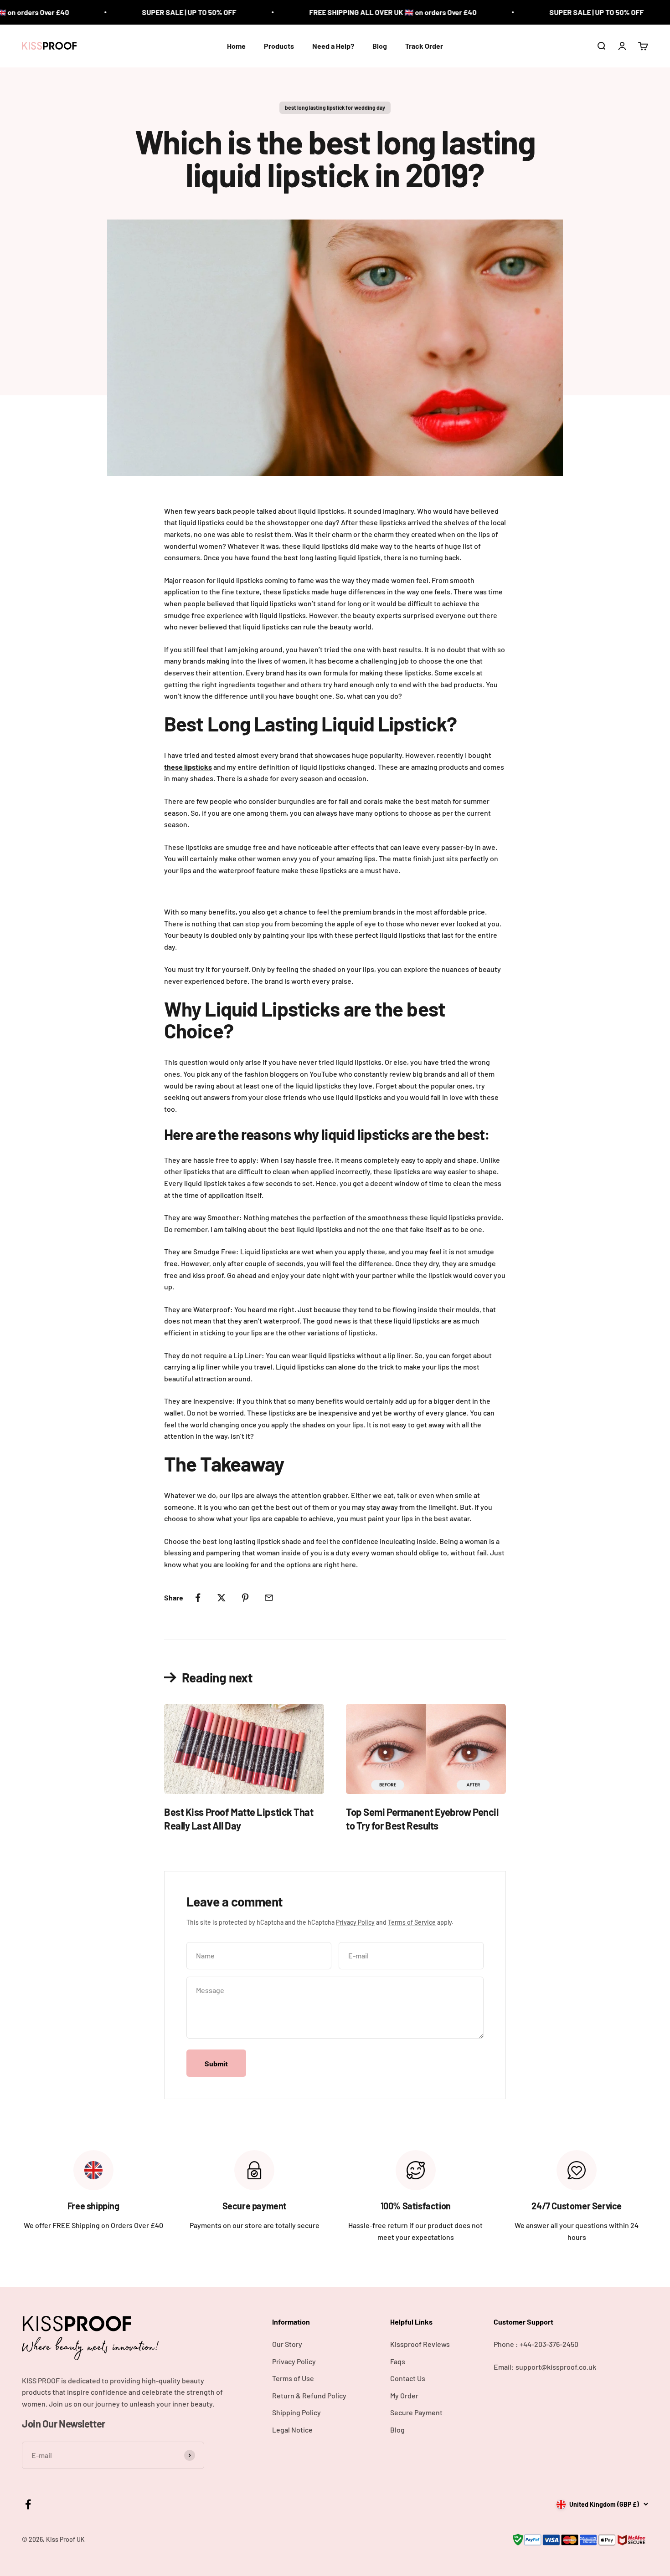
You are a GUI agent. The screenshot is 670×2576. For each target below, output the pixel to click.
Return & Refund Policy (309, 2395)
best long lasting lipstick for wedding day (335, 107)
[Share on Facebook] (198, 1598)
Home (236, 46)
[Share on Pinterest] (245, 1598)
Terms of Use (293, 2378)
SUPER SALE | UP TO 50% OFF (126, 12)
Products (279, 46)
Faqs (398, 2361)
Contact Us (408, 2378)
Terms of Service (412, 1922)
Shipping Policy (296, 2412)
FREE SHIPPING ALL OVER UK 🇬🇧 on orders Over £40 (330, 12)
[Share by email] (269, 1598)
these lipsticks (188, 767)
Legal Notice (292, 2430)
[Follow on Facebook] (28, 2504)
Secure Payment (416, 2412)
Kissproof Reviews (420, 2344)
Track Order (424, 46)
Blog (380, 46)
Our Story (287, 2344)
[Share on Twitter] (222, 1598)
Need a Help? (333, 46)
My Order (404, 2395)
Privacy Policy (355, 1922)
